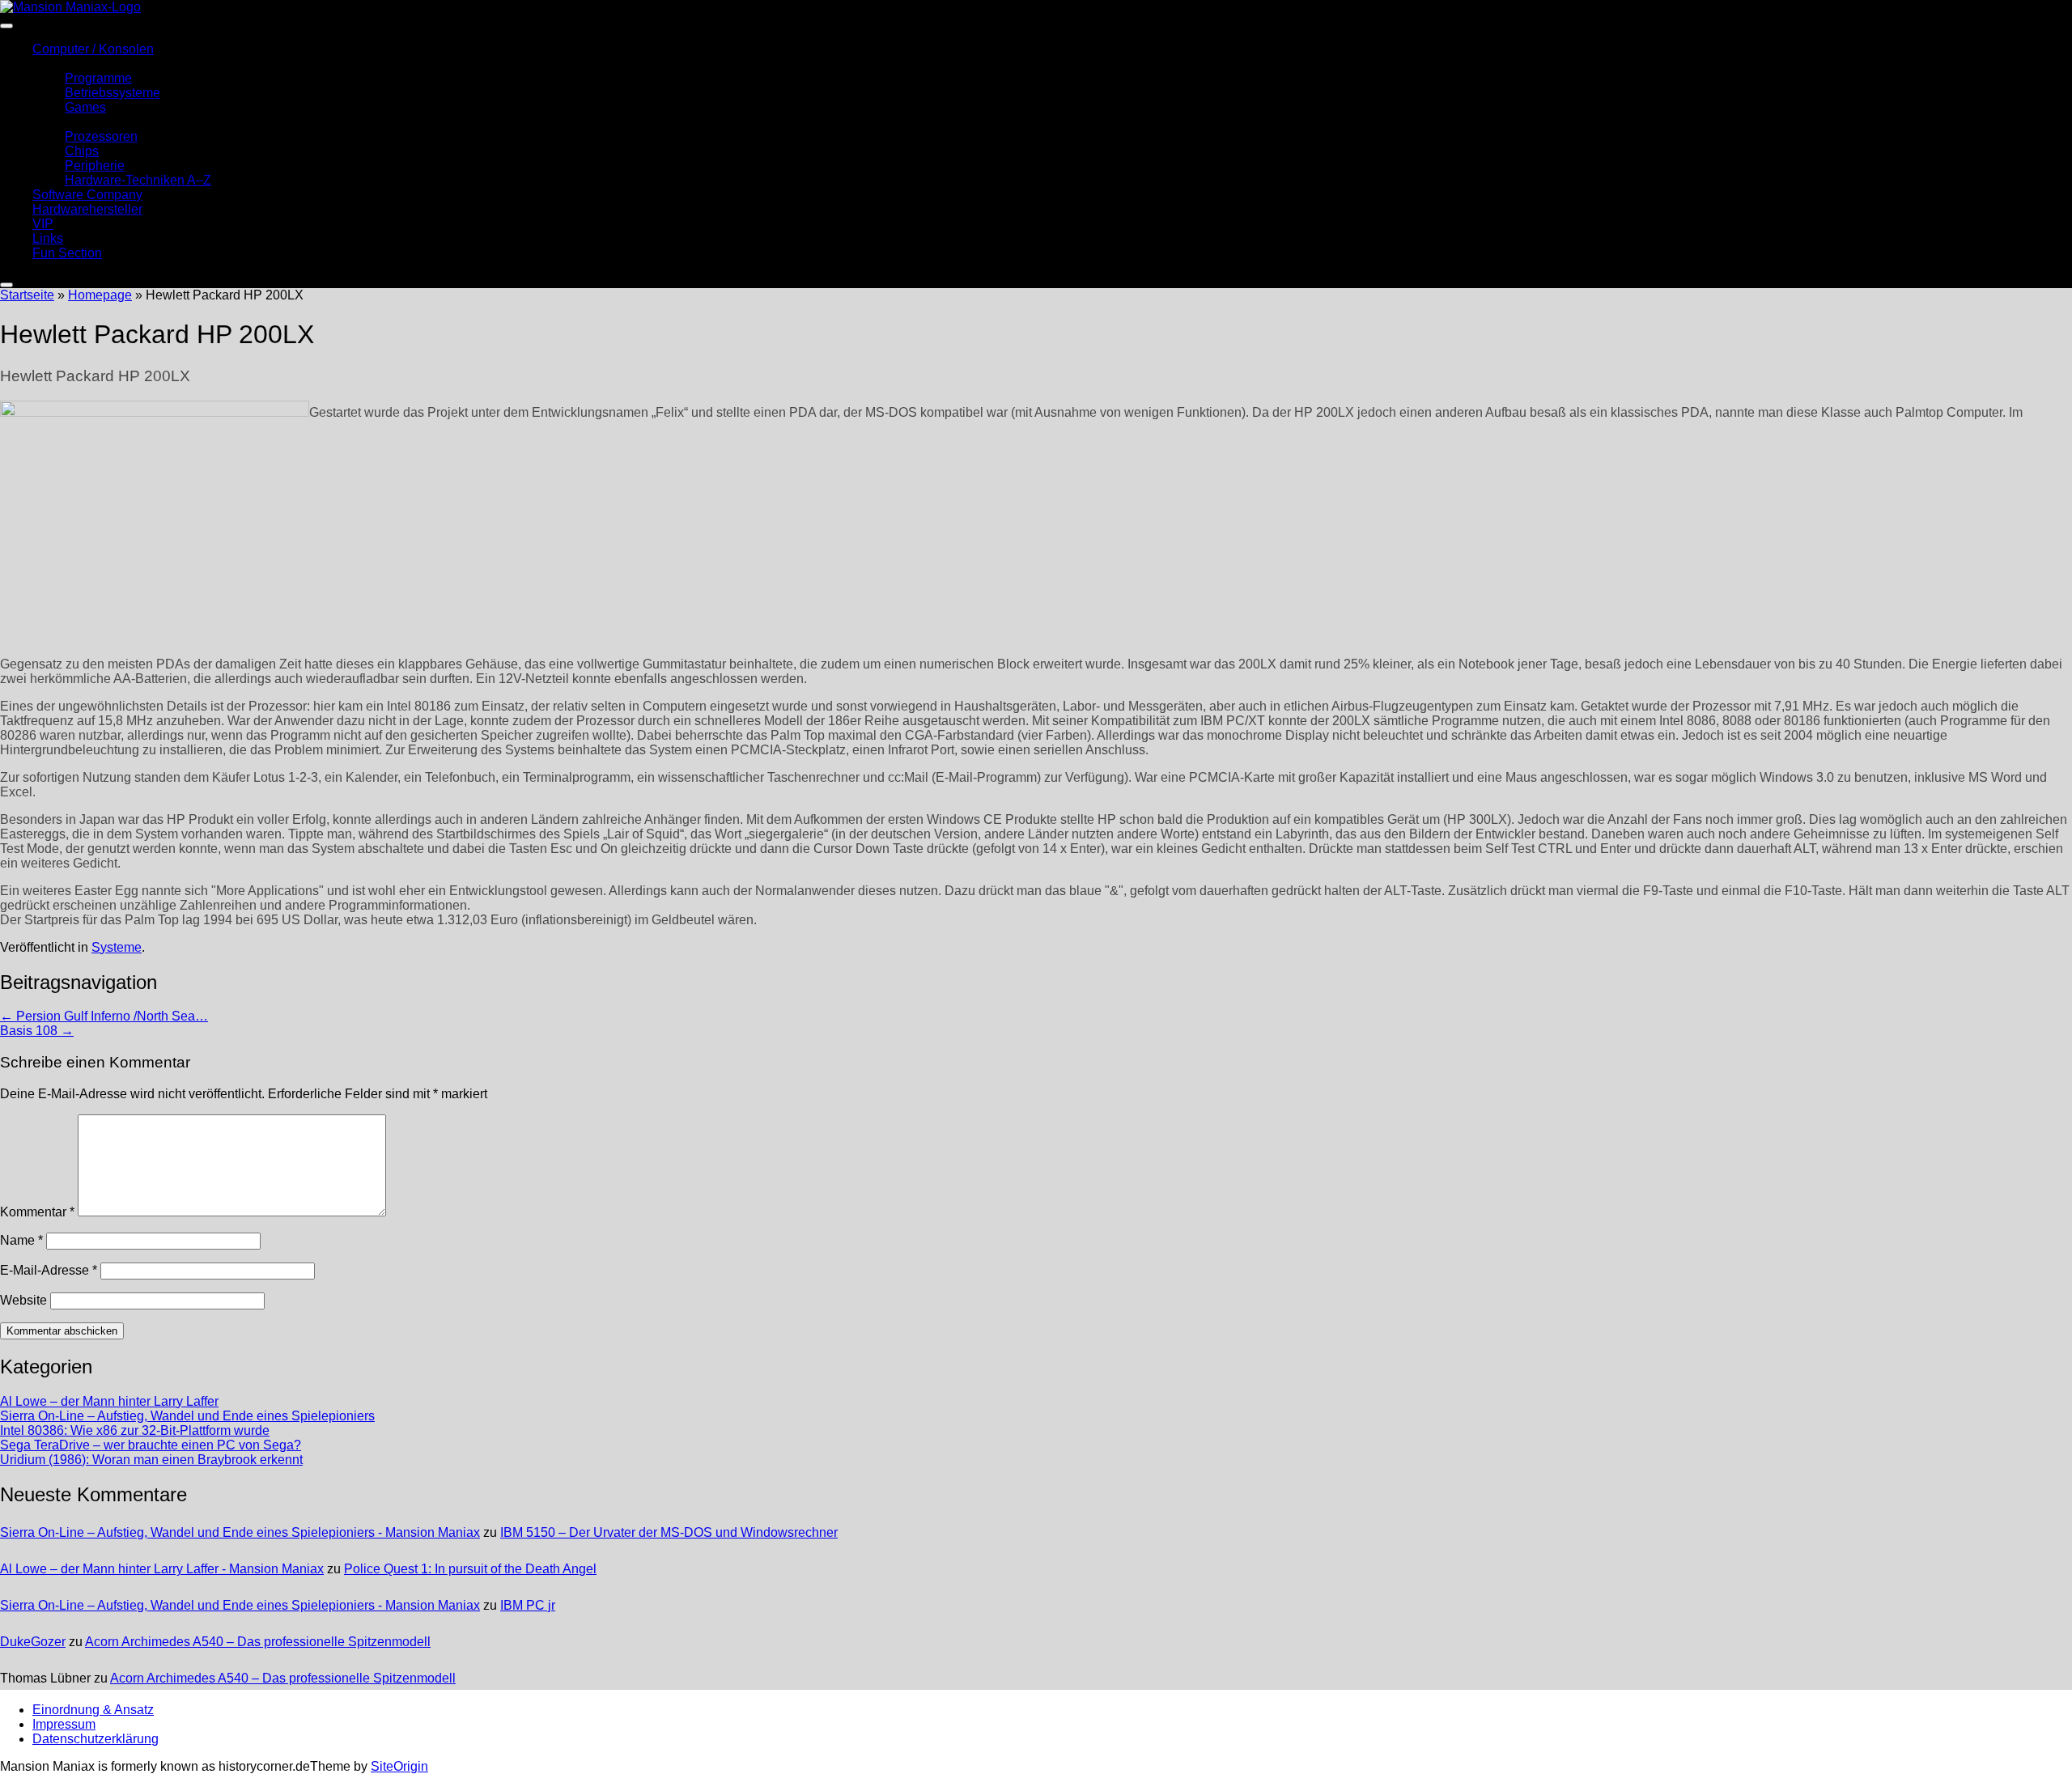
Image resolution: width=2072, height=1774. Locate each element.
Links (48, 238)
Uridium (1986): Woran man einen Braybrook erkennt (151, 1460)
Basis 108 (37, 1031)
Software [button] (58, 64)
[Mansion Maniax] (70, 7)
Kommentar (37, 1212)
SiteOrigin (399, 1766)
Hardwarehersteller (87, 209)
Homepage (100, 295)
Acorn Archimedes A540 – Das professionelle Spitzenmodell (258, 1642)
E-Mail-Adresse (49, 1270)
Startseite (27, 295)
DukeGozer (33, 1642)
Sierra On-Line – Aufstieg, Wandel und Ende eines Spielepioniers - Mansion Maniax (240, 1532)
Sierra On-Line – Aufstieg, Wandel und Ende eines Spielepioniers (187, 1416)
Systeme (117, 947)
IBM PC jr (528, 1605)
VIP (43, 224)
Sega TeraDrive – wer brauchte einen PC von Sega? (151, 1445)
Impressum (64, 1724)
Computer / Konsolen (93, 49)
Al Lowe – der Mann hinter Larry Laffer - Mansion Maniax (162, 1569)
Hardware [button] (61, 122)
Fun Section (67, 253)
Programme (98, 78)
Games (85, 107)
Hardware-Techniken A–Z (138, 180)
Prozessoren (101, 136)
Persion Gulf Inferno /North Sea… (104, 1016)
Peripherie (95, 166)
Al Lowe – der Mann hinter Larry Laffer (109, 1401)
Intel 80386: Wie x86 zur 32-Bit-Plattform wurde (135, 1430)
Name (21, 1240)
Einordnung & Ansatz (93, 1710)
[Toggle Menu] (6, 26)
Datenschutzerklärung (96, 1739)
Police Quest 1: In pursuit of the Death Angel (470, 1569)
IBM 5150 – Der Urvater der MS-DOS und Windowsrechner (669, 1532)
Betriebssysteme (113, 93)
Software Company (87, 195)
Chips (82, 151)
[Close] (6, 285)
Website (23, 1300)
